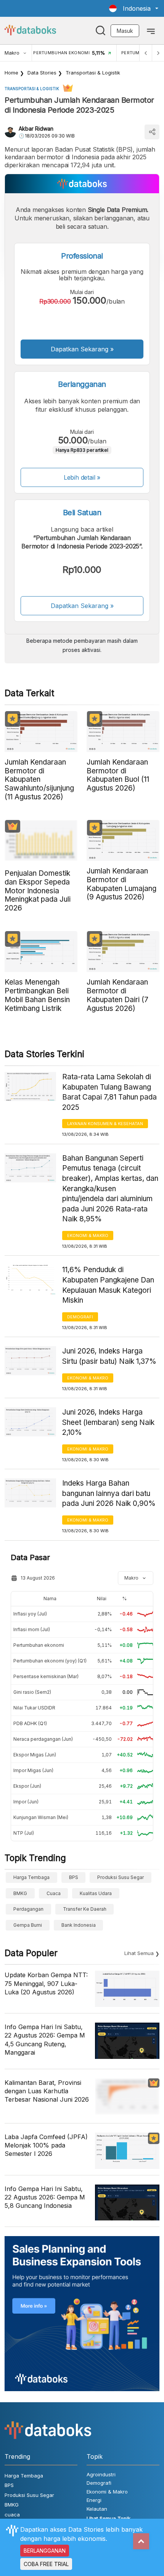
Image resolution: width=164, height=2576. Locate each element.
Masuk (125, 31)
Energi (94, 2500)
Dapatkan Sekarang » (82, 349)
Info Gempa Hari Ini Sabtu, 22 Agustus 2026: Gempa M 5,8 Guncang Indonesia (45, 2197)
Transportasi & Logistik (93, 73)
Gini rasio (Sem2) (32, 1692)
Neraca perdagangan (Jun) (43, 1739)
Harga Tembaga (31, 1877)
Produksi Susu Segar (121, 1877)
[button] (134, 8)
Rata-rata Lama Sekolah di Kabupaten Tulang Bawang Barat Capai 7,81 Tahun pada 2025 (109, 1092)
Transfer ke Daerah (85, 1909)
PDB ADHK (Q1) (30, 1723)
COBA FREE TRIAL (46, 2564)
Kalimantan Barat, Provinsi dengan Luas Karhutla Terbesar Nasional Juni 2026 (47, 2091)
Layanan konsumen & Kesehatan (105, 1124)
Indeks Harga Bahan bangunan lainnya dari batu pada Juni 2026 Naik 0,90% (109, 1493)
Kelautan (97, 2509)
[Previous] (146, 53)
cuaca (54, 1893)
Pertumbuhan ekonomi (39, 1645)
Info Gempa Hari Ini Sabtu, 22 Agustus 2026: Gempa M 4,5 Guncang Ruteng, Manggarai (45, 2040)
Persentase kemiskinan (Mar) (46, 1676)
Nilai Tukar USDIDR (34, 1708)
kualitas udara (96, 1893)
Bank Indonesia (79, 1925)
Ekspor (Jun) (27, 1786)
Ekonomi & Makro (88, 1235)
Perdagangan (28, 1909)
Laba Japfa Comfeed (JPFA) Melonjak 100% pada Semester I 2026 (46, 2145)
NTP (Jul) (24, 1833)
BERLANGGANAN (45, 2551)
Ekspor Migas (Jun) (35, 1755)
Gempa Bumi (28, 1925)
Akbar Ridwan (36, 129)
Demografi (80, 1317)
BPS (74, 1877)
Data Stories (42, 73)
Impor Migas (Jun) (33, 1770)
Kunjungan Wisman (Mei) (41, 1817)
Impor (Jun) (26, 1802)
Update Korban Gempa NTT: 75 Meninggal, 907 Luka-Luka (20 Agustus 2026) (46, 1983)
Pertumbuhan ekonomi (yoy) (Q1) (50, 1661)
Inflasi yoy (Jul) (30, 1614)
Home (11, 73)
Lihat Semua (139, 1953)
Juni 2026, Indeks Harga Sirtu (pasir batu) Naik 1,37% (109, 1356)
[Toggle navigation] (151, 31)
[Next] (158, 53)
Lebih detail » (82, 477)
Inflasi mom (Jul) (32, 1629)
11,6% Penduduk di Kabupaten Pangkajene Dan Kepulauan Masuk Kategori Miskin (108, 1285)
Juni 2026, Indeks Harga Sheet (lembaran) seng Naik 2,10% (108, 1422)
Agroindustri (101, 2474)
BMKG (20, 1893)
